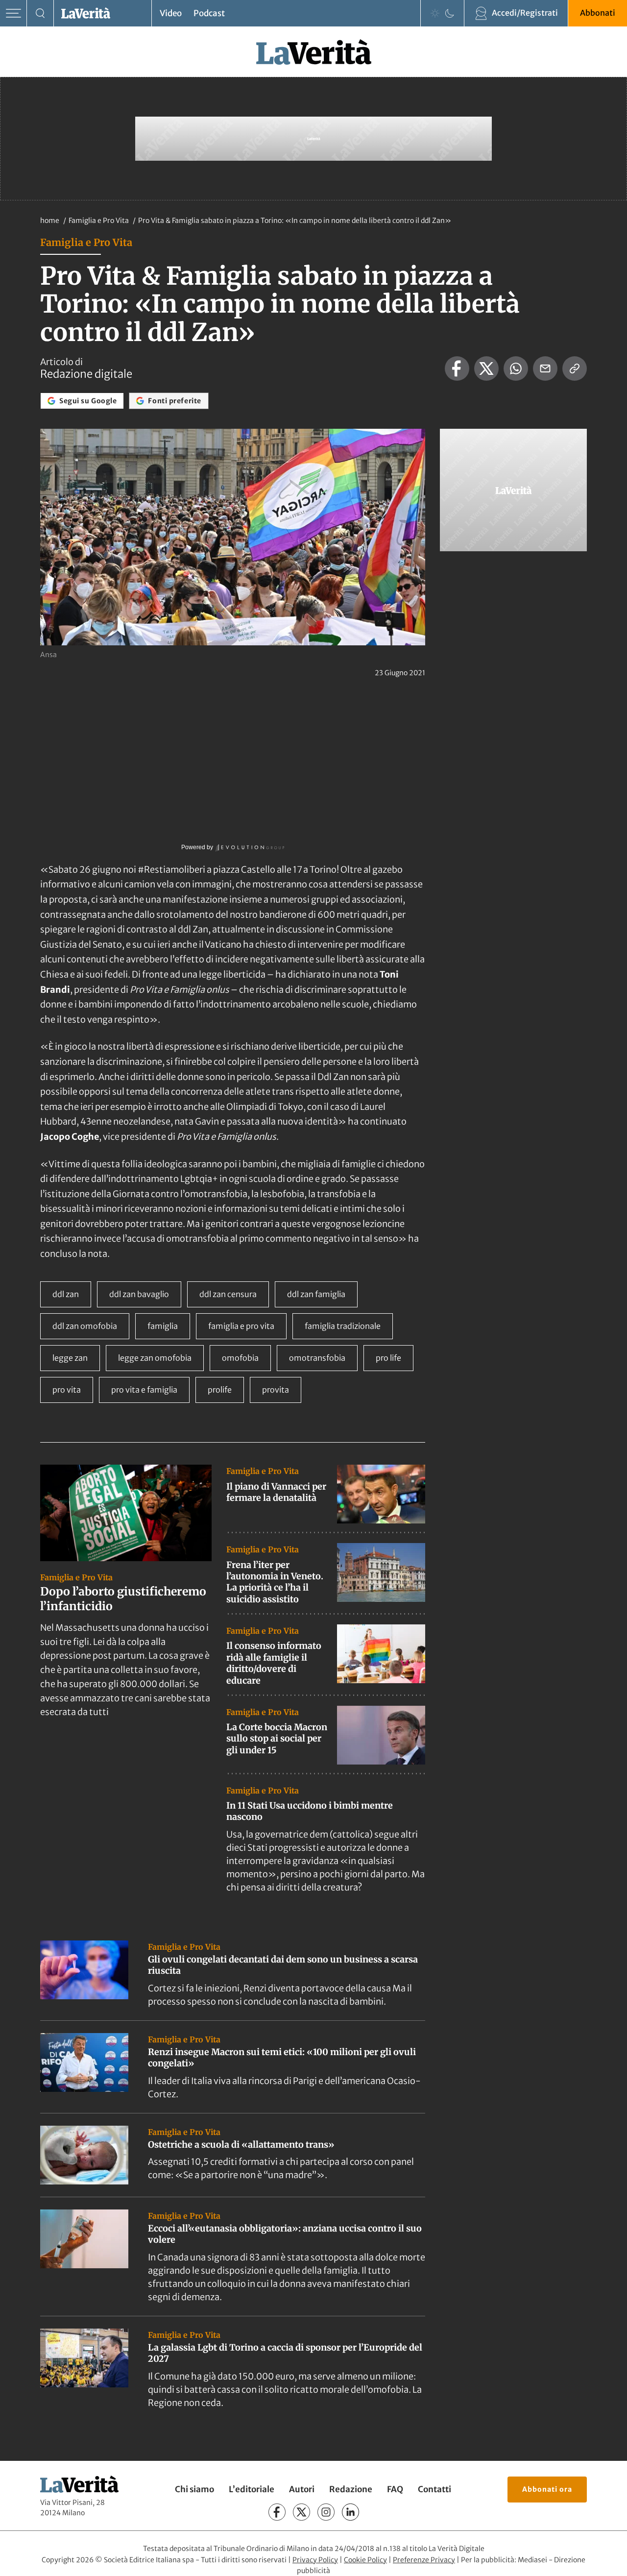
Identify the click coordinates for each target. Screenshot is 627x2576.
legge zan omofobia (155, 1358)
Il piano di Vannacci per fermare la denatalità (276, 1492)
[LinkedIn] (350, 2512)
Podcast (209, 13)
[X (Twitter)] (301, 2512)
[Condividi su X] (486, 368)
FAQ (395, 2489)
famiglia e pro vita (241, 1326)
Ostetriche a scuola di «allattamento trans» (241, 2145)
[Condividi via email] (545, 368)
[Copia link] (575, 368)
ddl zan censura (228, 1294)
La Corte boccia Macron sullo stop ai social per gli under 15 (277, 1739)
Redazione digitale (86, 374)
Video (171, 13)
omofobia (240, 1358)
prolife (220, 1390)
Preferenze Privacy (424, 2560)
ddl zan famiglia (316, 1294)
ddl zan (66, 1294)
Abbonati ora (547, 2489)
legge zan (70, 1358)
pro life (388, 1358)
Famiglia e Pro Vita (99, 221)
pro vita (67, 1390)
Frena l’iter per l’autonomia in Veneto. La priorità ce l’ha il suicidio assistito (275, 1582)
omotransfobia (317, 1358)
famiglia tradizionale (343, 1326)
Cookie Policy (365, 2560)
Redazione (351, 2489)
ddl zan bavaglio (139, 1294)
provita (276, 1390)
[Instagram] (326, 2512)
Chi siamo (194, 2489)
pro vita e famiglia (144, 1390)
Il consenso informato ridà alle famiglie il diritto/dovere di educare (274, 1663)
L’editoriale (252, 2489)
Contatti (434, 2489)
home (50, 221)
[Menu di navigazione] (13, 13)
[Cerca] (40, 13)
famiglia (163, 1326)
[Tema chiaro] (435, 13)
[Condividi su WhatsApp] (516, 368)
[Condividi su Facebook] (457, 368)
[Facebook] (277, 2512)
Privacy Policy (315, 2560)
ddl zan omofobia (85, 1326)
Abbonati (598, 13)
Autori (302, 2489)
